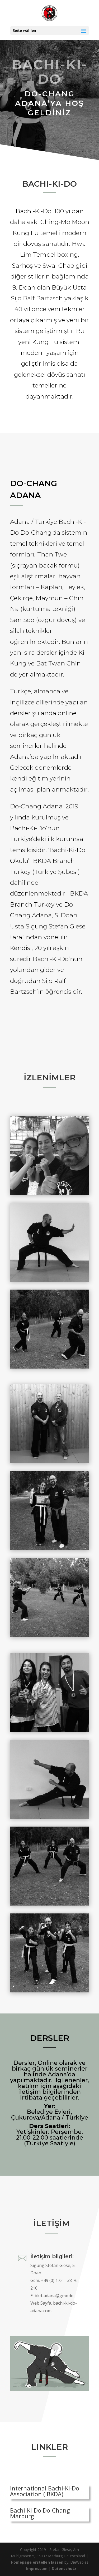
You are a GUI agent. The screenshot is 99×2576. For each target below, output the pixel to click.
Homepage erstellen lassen (37, 2562)
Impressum (37, 2568)
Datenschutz (64, 2568)
